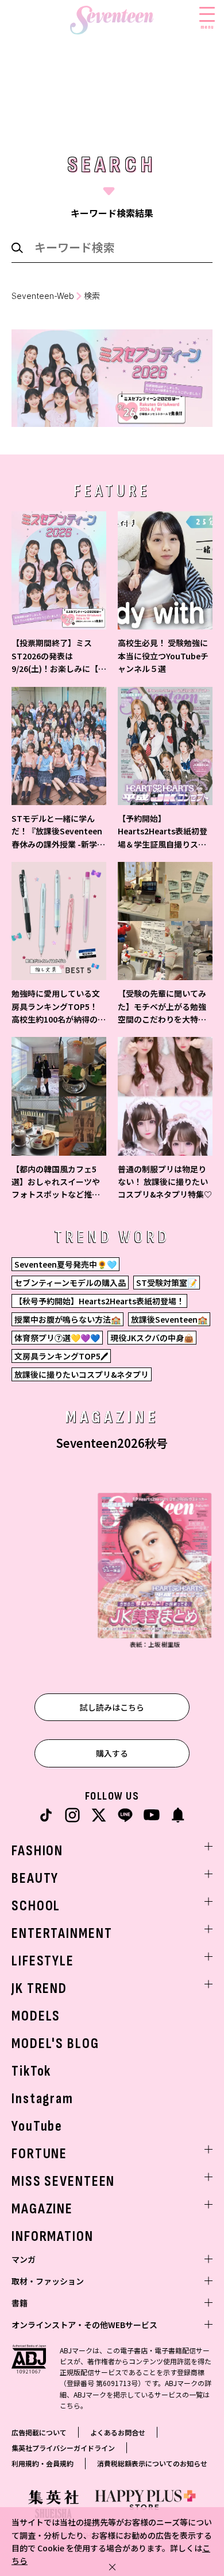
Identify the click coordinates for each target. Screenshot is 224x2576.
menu (207, 26)
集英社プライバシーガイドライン (63, 2448)
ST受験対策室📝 (167, 1283)
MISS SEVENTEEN (63, 2181)
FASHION (37, 1851)
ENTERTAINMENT (62, 1934)
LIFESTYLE (43, 1961)
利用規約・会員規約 (43, 2463)
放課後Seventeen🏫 (169, 1319)
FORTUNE (39, 2154)
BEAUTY (35, 1878)
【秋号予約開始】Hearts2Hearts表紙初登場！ (99, 1301)
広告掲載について (39, 2432)
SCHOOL (36, 1906)
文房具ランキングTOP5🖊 (61, 1356)
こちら (70, 2405)
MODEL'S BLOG (55, 2044)
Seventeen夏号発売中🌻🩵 (65, 1264)
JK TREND (39, 1989)
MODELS (36, 2016)
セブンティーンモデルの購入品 (70, 1283)
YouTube (37, 2126)
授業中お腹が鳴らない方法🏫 (67, 1319)
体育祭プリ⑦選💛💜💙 (57, 1338)
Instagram (43, 2099)
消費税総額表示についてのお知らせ (152, 2463)
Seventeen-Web (43, 296)
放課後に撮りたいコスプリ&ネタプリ (82, 1374)
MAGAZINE (42, 2209)
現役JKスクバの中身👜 (152, 1338)
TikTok (31, 2071)
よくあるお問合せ (118, 2432)
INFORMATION (53, 2237)
